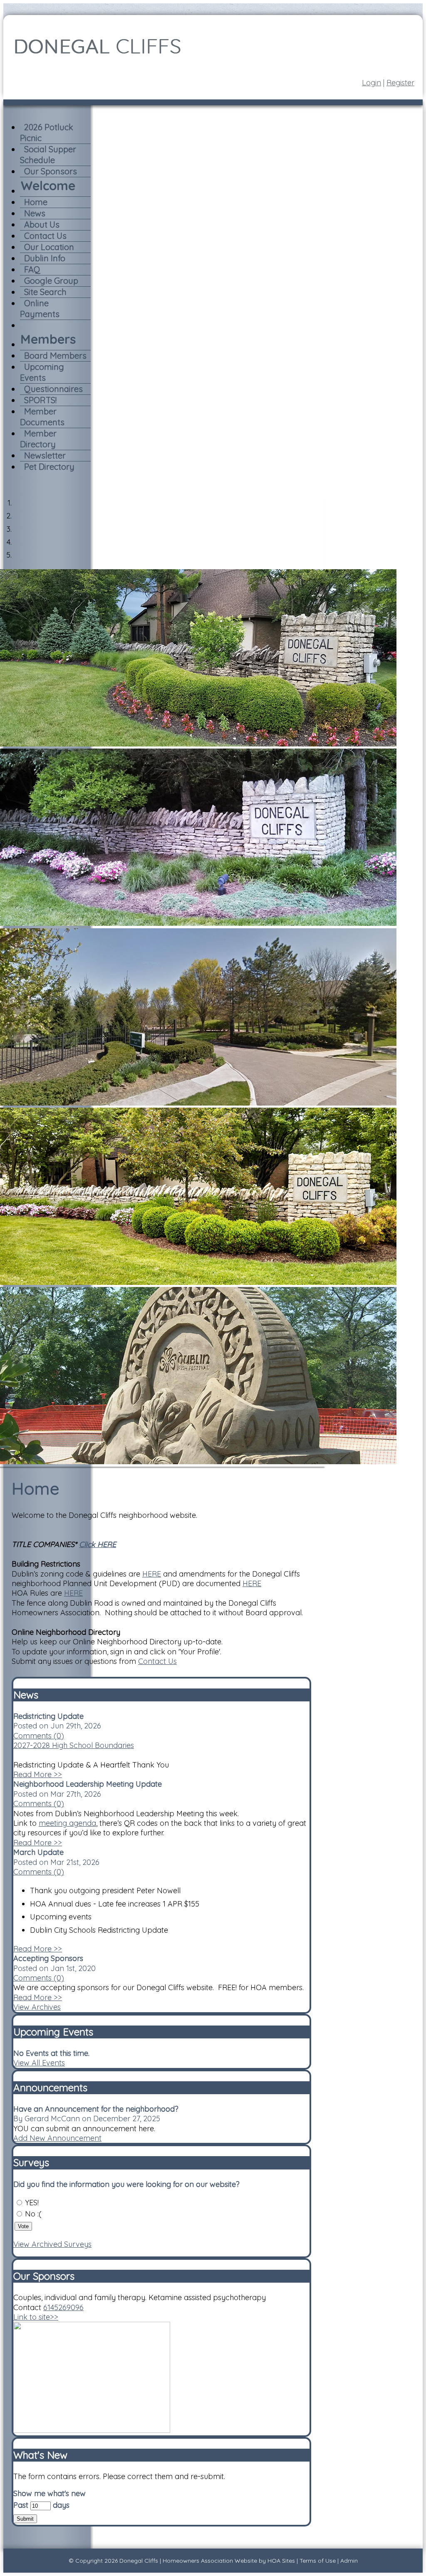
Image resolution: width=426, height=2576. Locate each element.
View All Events (39, 2063)
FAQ (32, 269)
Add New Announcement (57, 2138)
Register (400, 83)
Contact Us (45, 236)
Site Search (45, 292)
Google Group (51, 281)
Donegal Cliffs (139, 2561)
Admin (349, 2561)
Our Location (49, 247)
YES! (32, 2203)
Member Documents (42, 417)
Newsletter (45, 455)
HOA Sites (281, 2561)
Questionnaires (53, 389)
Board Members (55, 356)
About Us (42, 224)
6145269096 (63, 2307)
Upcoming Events (42, 372)
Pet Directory (49, 467)
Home (36, 202)
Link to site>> (36, 2317)
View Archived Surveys (52, 2244)
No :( (33, 2214)
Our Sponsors (51, 171)
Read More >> (38, 1774)
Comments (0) (39, 1736)
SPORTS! (40, 400)
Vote (23, 2226)
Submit (25, 2519)
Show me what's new (50, 2493)
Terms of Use (318, 2561)
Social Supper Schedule (48, 155)
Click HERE (98, 1544)
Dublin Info (45, 258)
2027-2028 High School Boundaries (74, 1745)
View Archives (37, 2007)
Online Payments (40, 309)
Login (372, 83)
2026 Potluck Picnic (47, 133)
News (35, 213)
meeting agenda (67, 1823)
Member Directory (38, 439)
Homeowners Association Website (210, 2561)
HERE (152, 1574)
